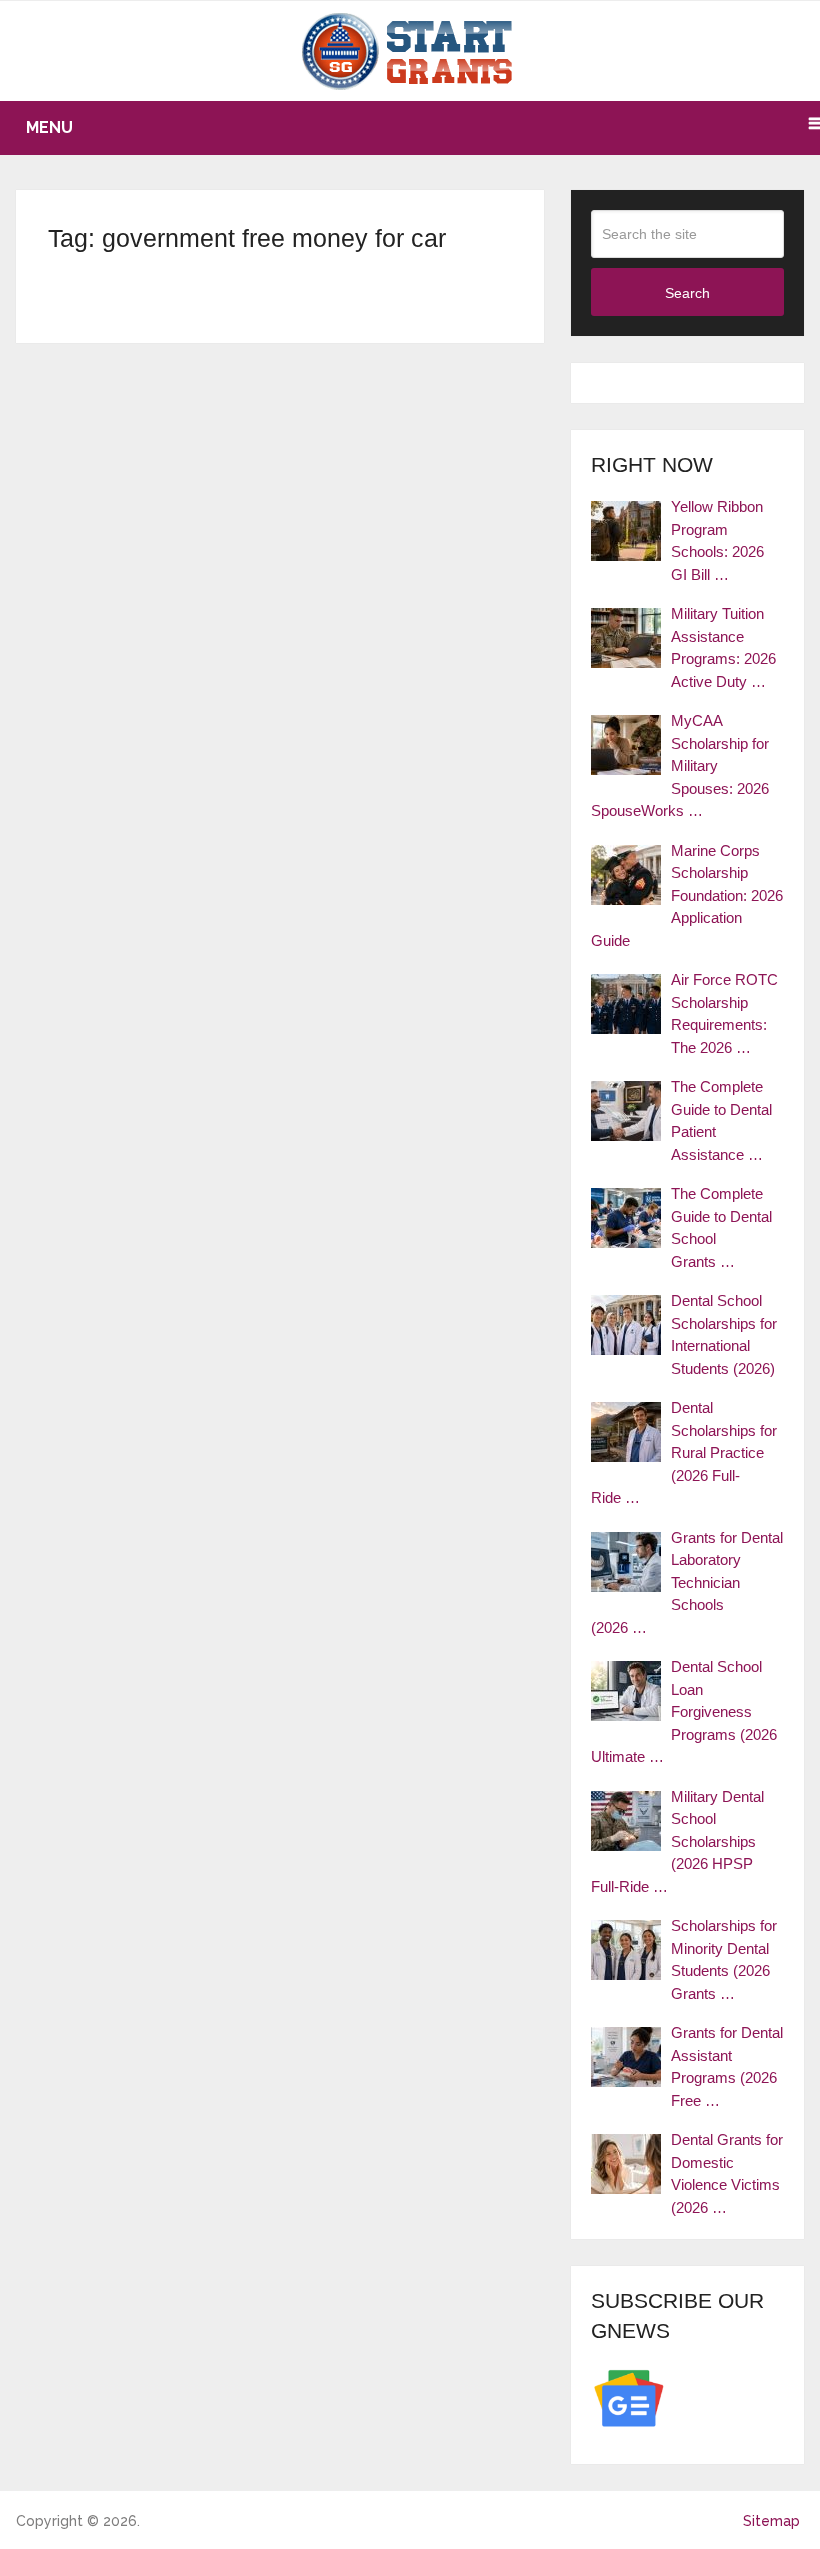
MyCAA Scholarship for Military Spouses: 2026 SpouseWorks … (680, 765)
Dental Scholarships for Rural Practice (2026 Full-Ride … (684, 1452)
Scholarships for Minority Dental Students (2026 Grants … (724, 1959)
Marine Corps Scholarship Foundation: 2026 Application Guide (687, 895)
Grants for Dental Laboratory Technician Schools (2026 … (687, 1582)
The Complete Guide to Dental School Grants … (721, 1227)
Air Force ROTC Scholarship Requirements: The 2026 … (724, 1013)
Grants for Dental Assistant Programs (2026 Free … (727, 2066)
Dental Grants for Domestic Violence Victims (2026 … (727, 2173)
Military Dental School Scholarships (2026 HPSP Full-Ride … (677, 1841)
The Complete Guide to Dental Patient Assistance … (721, 1120)
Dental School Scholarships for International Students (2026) (724, 1334)
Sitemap (771, 2521)
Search (687, 293)
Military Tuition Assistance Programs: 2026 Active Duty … (723, 647)
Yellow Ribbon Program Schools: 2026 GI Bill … (717, 540)
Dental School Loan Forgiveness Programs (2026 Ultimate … (684, 1711)
